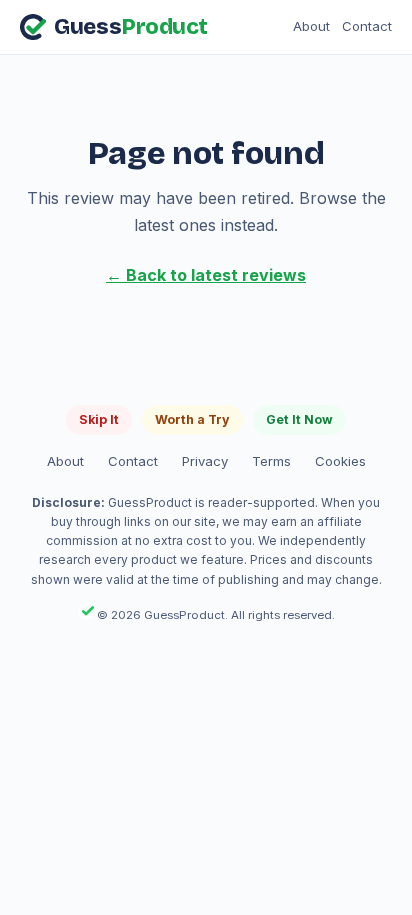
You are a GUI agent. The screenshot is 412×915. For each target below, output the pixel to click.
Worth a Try (192, 419)
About (311, 26)
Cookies (340, 461)
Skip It (99, 419)
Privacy (205, 461)
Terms (271, 461)
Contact (367, 26)
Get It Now (299, 419)
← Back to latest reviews (206, 275)
